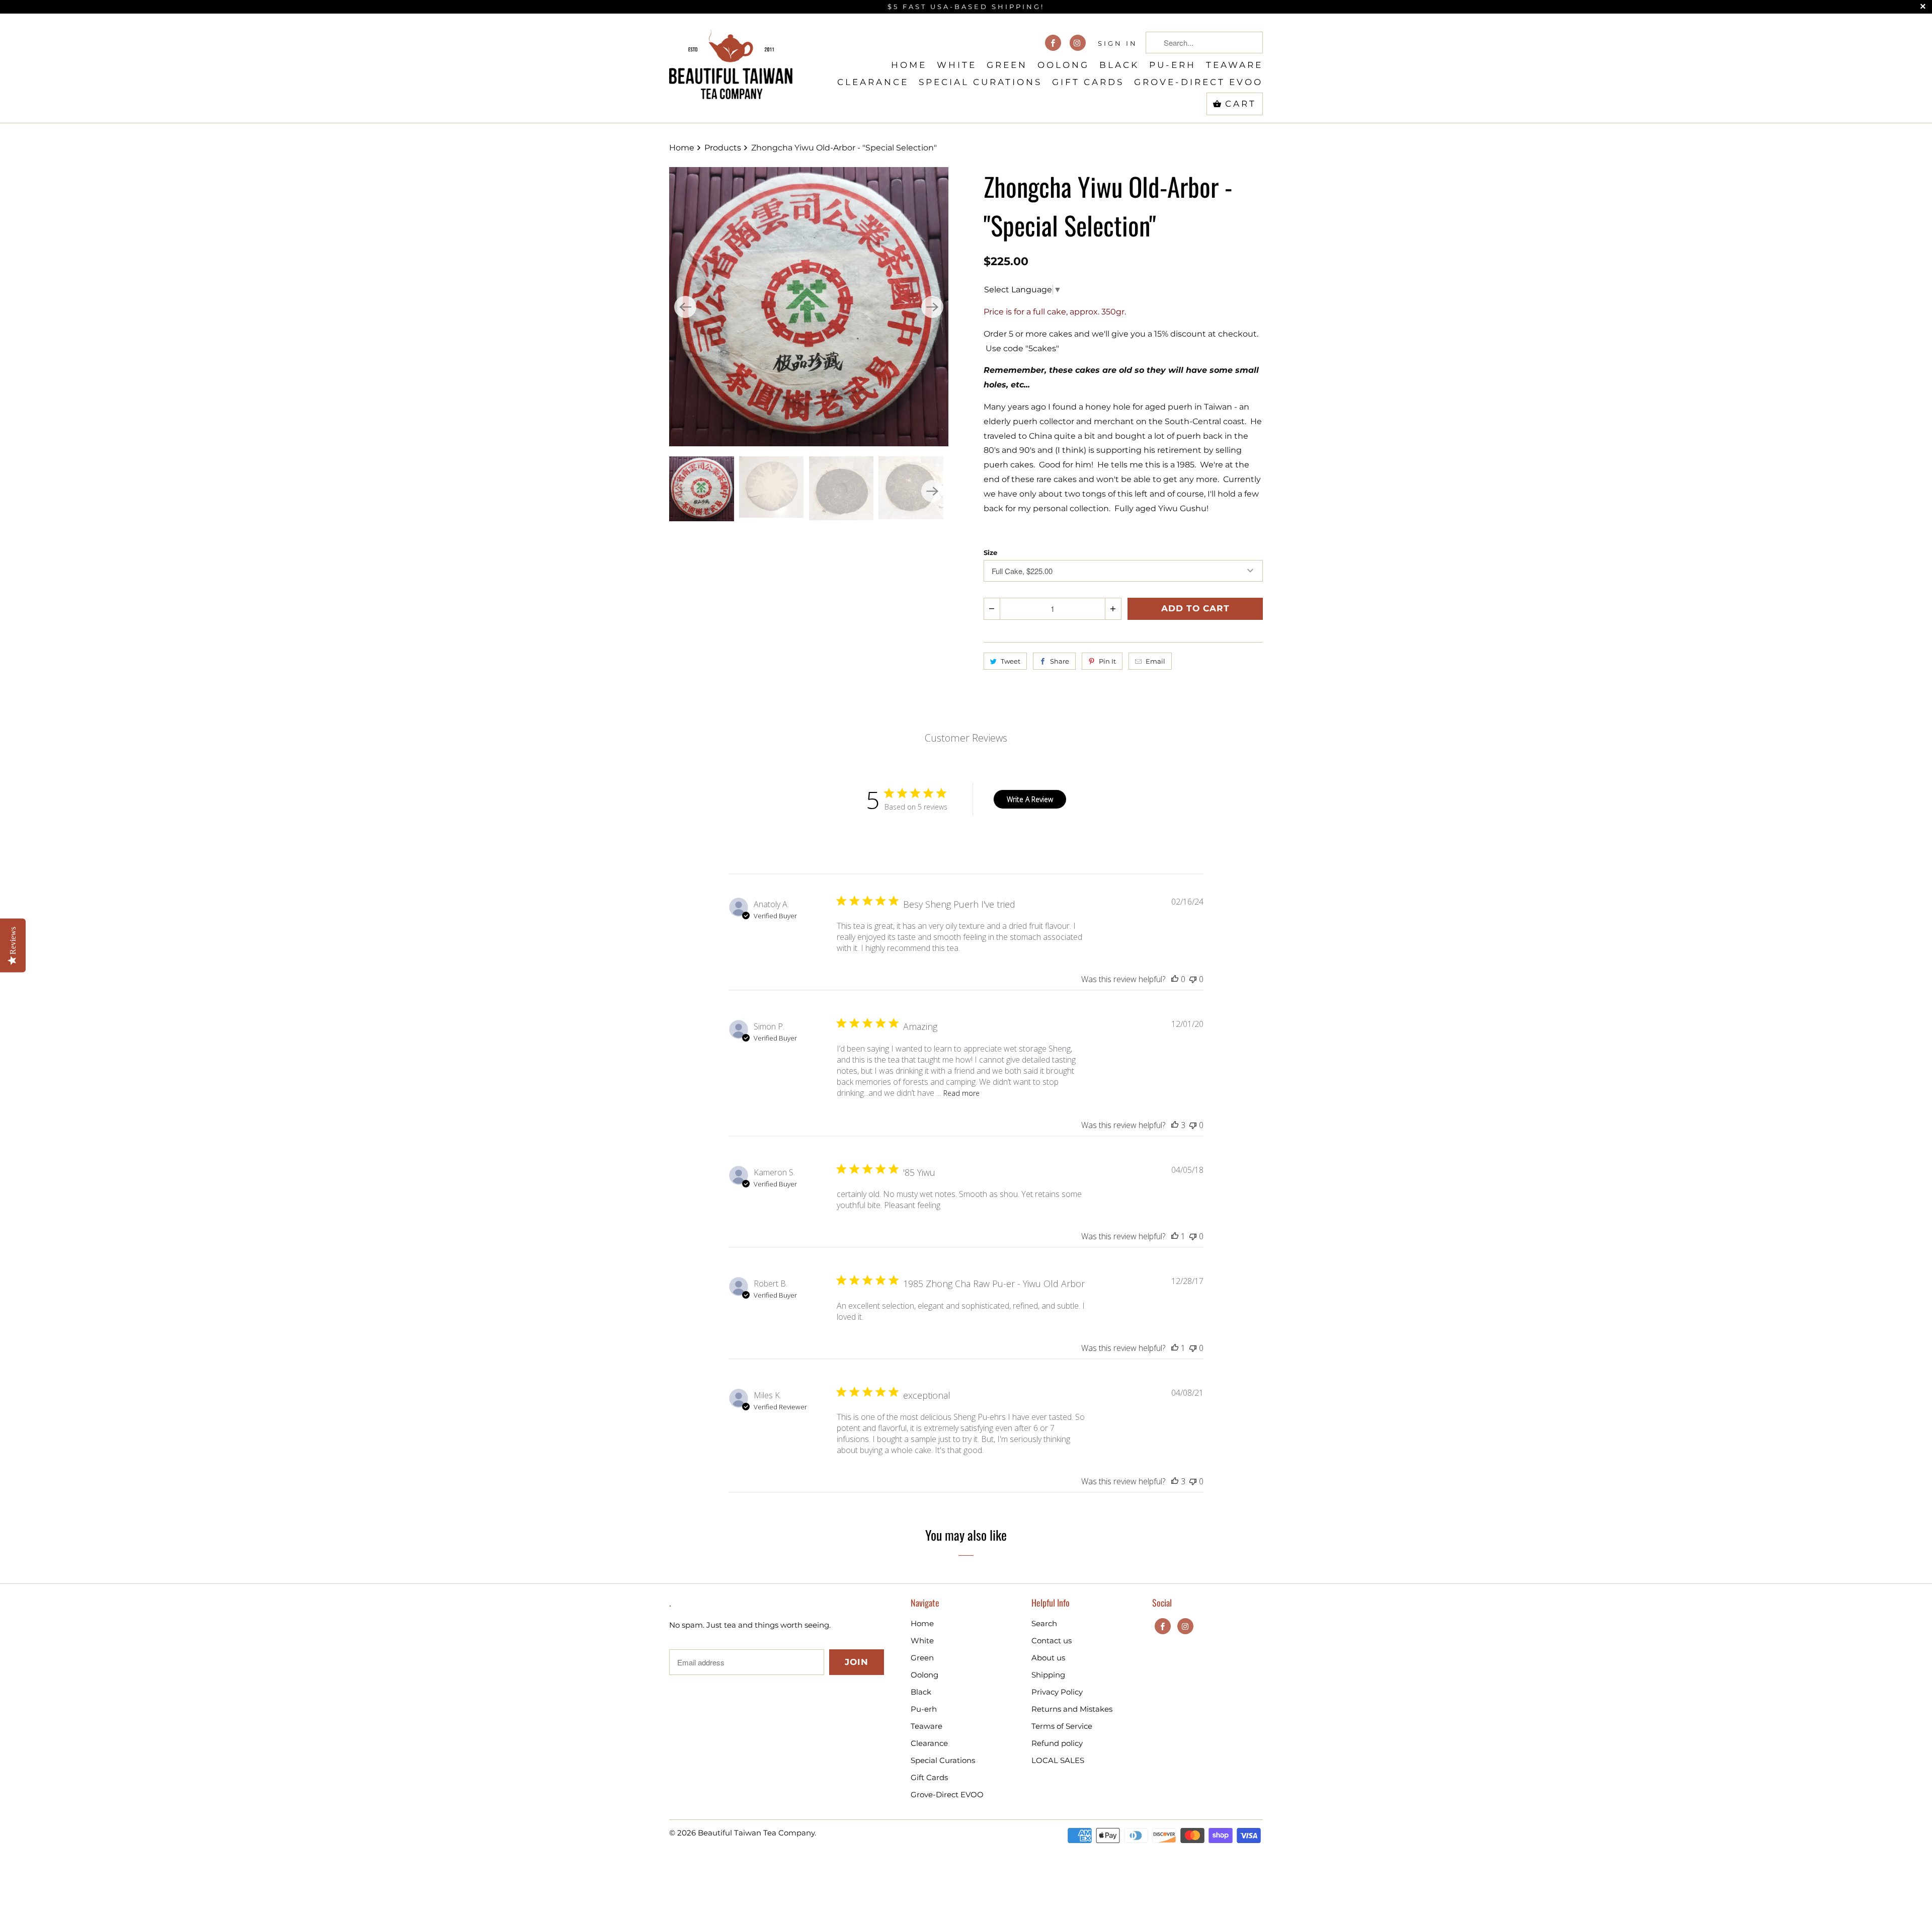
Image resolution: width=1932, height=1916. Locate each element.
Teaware (1234, 65)
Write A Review (1030, 799)
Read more (961, 1093)
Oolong (1063, 65)
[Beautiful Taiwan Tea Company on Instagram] (1078, 43)
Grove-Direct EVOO (1198, 82)
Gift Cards (1088, 82)
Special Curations (980, 82)
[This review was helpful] (1175, 1125)
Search (1044, 1623)
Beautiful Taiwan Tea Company (756, 1833)
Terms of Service (1062, 1726)
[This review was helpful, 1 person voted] (1175, 1236)
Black (1119, 65)
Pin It (1107, 661)
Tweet (1011, 661)
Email (1155, 661)
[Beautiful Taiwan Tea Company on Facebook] (1053, 43)
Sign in (1118, 43)
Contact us (1052, 1641)
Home (909, 65)
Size (990, 552)
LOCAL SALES (1058, 1760)
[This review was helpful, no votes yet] (1175, 979)
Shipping (1048, 1675)
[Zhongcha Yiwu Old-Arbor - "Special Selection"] (809, 307)
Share (1060, 661)
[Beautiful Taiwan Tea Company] (731, 60)
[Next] (932, 307)
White (957, 65)
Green (1007, 65)
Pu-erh (1173, 65)
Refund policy (1057, 1743)
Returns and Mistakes (1072, 1709)
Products (724, 148)
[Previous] (685, 307)
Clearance (873, 82)
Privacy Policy (1057, 1692)
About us (1048, 1658)
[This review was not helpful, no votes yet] (1193, 979)
